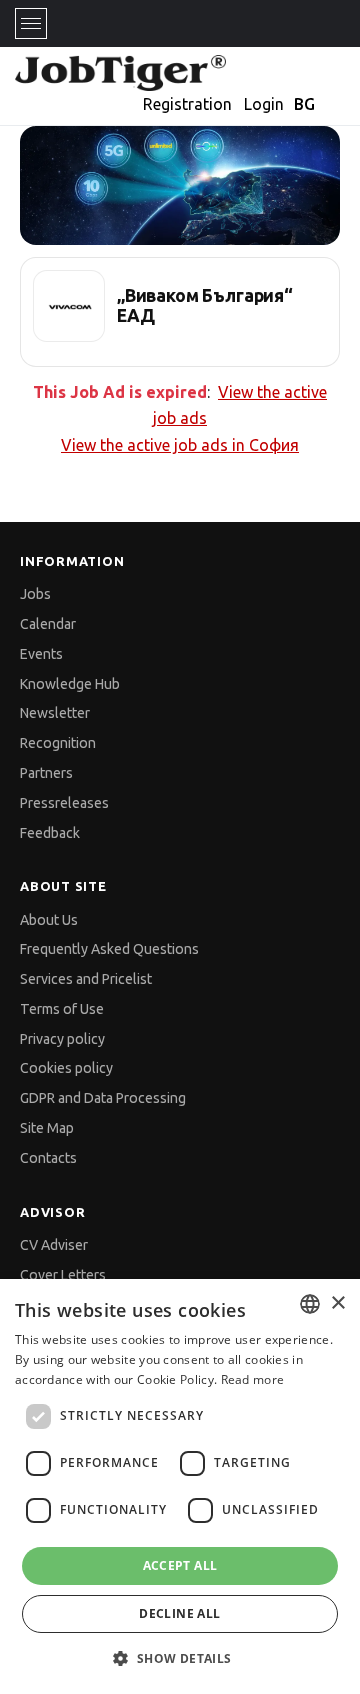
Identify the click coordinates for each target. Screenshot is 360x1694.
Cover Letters (63, 1275)
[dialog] (180, 1486)
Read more (253, 1379)
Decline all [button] (179, 1613)
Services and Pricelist (86, 979)
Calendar (48, 624)
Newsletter (55, 713)
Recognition (58, 743)
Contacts (48, 1158)
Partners (46, 773)
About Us (49, 920)
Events (41, 654)
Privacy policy (62, 1039)
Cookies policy (66, 1068)
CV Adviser (54, 1245)
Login (264, 104)
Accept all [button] (180, 1565)
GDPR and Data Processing (103, 1098)
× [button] (337, 1303)
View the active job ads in (180, 445)
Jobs (35, 594)
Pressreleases (64, 803)
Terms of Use (62, 1009)
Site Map (47, 1128)
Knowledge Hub (70, 684)
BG (304, 104)
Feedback (50, 833)
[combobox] (310, 1304)
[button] (179, 1658)
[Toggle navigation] (31, 23)
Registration (187, 104)
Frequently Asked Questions (109, 949)
